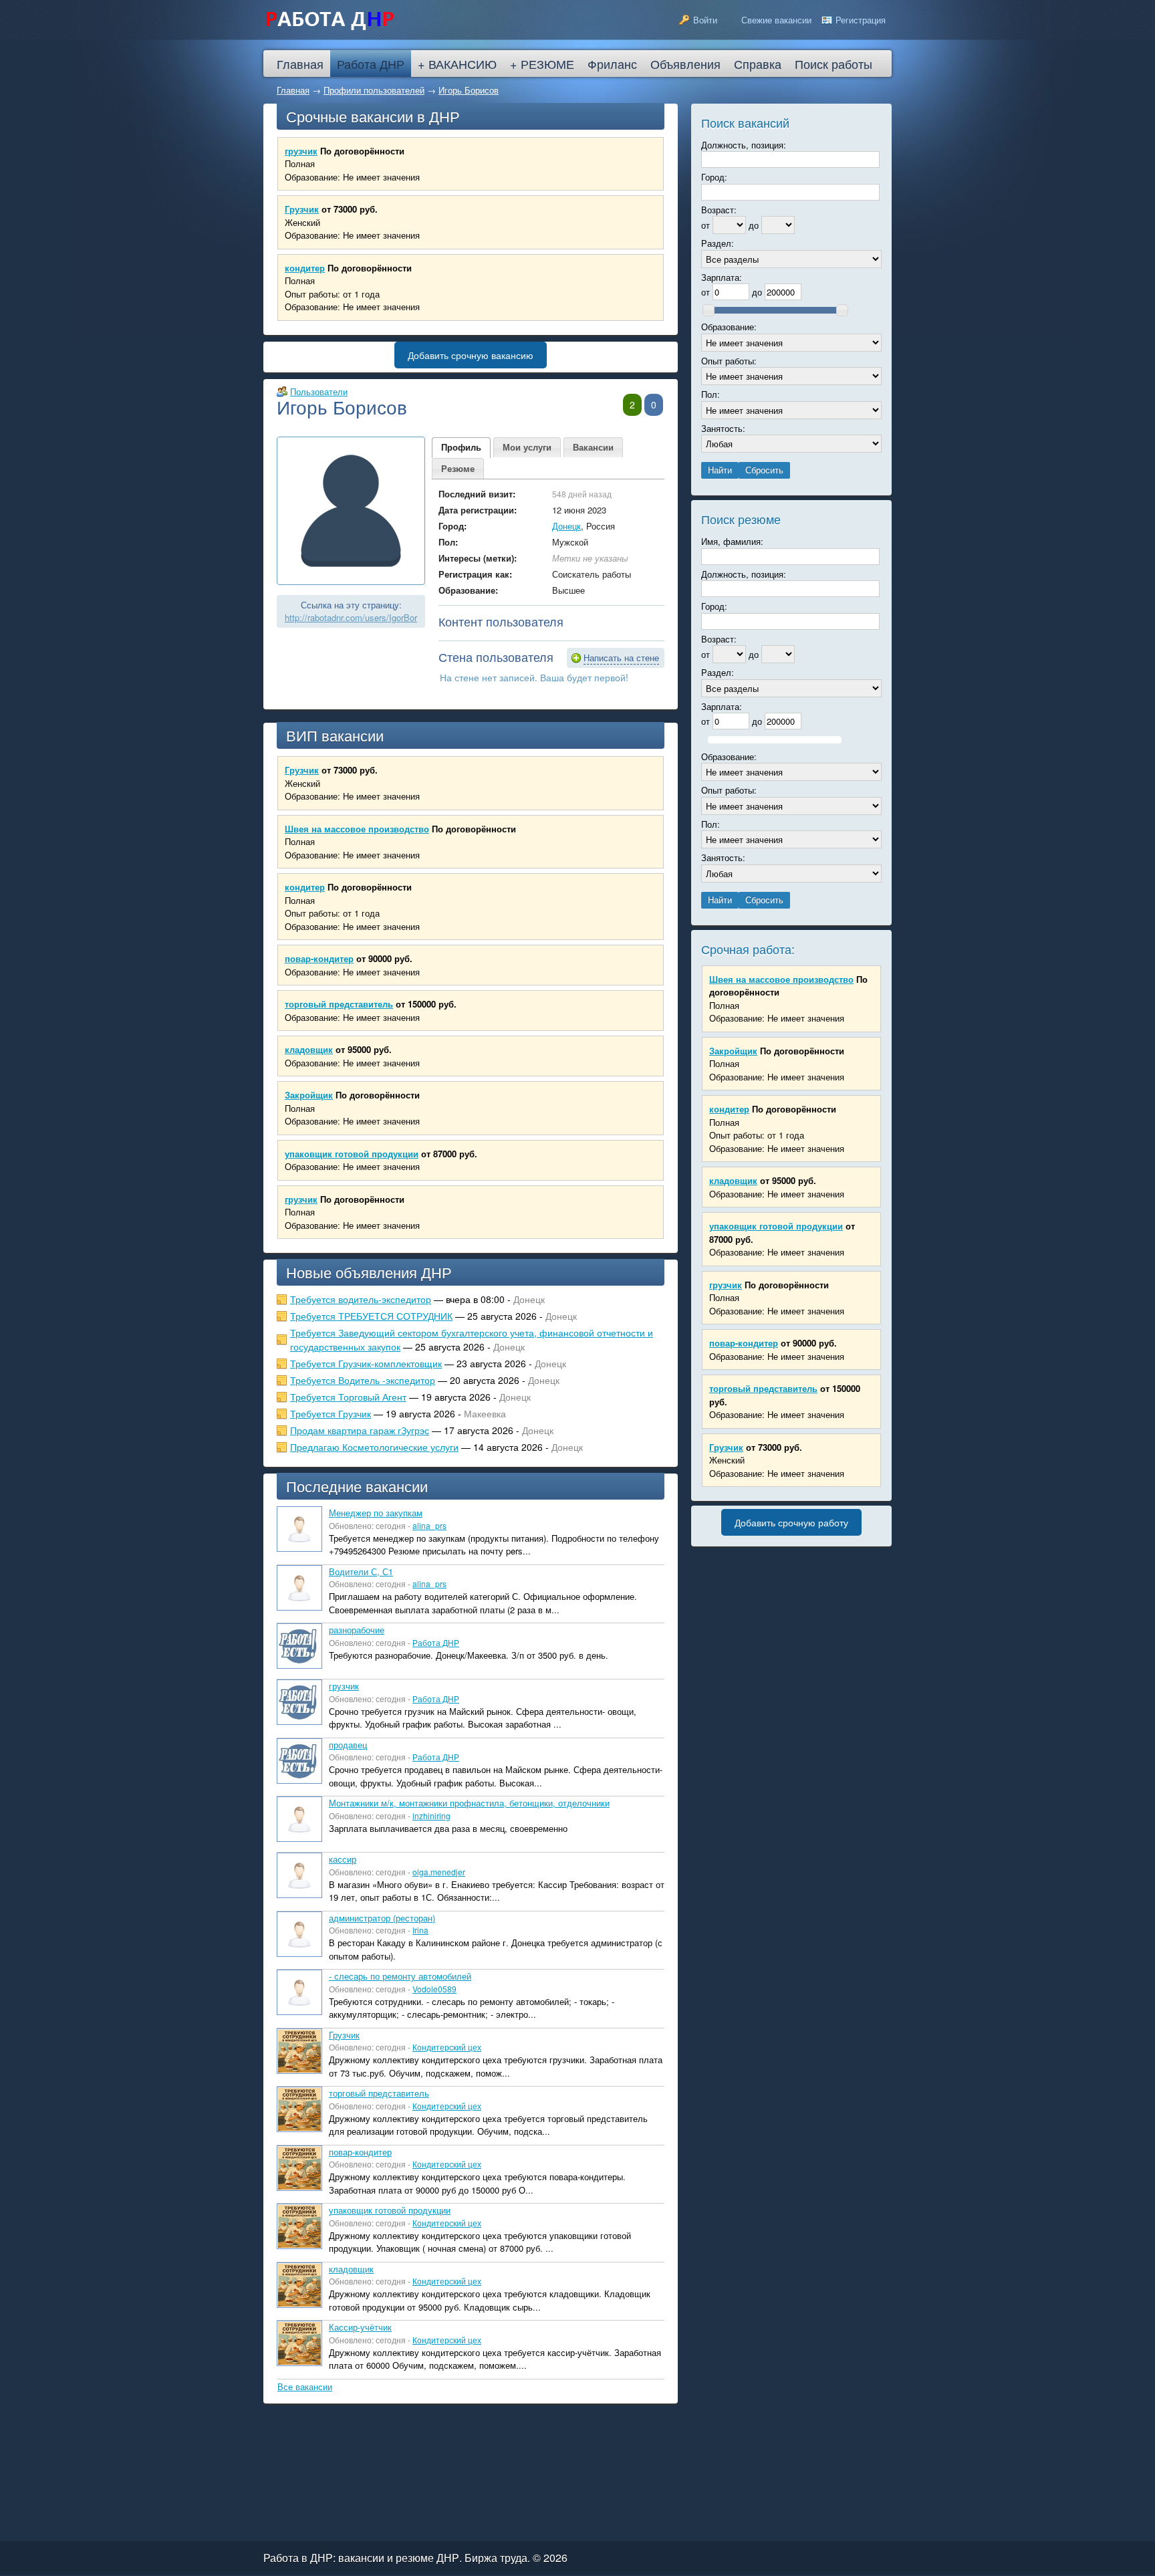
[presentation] (461, 448)
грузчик (301, 151)
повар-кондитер (319, 958)
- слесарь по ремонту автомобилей (400, 1976)
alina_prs (429, 1525)
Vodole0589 (434, 1989)
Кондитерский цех (447, 2047)
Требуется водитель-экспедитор (361, 1299)
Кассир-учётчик (360, 2327)
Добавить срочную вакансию (471, 355)
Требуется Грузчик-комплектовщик (366, 1363)
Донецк (566, 526)
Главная (293, 90)
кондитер (305, 268)
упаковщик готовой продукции (352, 1154)
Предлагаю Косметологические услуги (374, 1447)
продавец (348, 1745)
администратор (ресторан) (382, 1918)
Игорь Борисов (469, 90)
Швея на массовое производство (357, 829)
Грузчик (302, 209)
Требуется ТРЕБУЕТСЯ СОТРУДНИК (371, 1316)
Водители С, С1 (361, 1571)
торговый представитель (339, 1004)
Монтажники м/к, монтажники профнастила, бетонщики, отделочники (469, 1803)
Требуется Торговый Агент (348, 1397)
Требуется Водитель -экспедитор (363, 1380)
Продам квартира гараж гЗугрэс (360, 1430)
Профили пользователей (374, 90)
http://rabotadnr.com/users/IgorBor (351, 617)
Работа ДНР (436, 1642)
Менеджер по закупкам (376, 1513)
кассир (343, 1859)
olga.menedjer (439, 1872)
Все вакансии (305, 2386)
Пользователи (319, 391)
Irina (420, 1930)
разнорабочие (357, 1630)
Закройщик (309, 1095)
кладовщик (309, 1049)
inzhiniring (431, 1816)
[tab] (461, 448)
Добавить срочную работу (791, 1522)
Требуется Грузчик (331, 1413)
